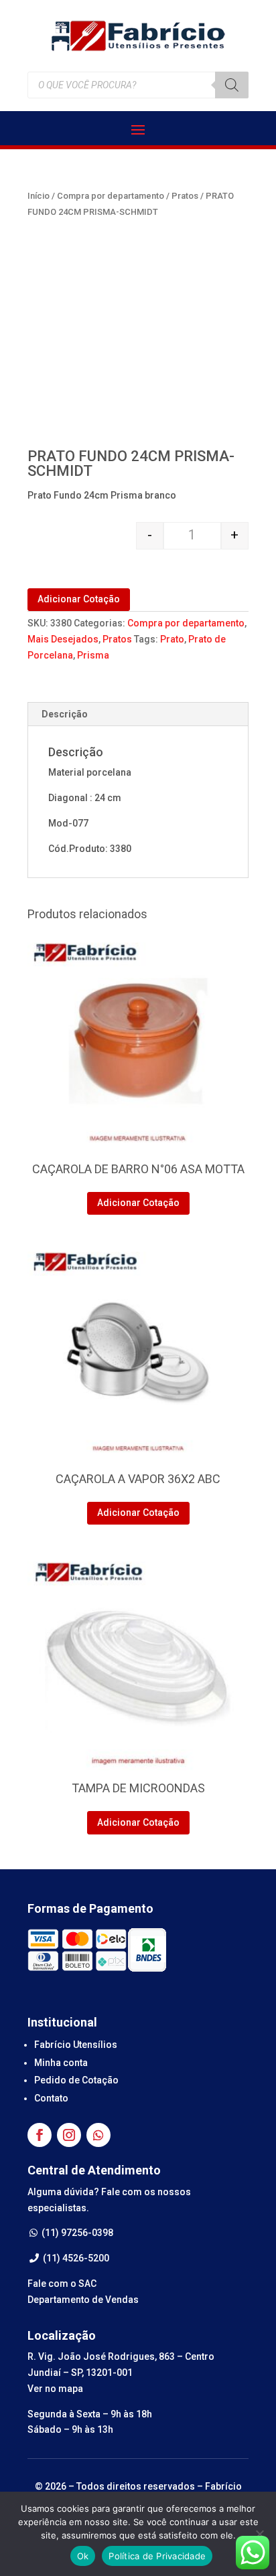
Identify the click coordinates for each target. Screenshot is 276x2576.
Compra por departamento (111, 196)
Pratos (185, 196)
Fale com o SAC (62, 2284)
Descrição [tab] (65, 714)
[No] (259, 2534)
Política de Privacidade (157, 2556)
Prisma (93, 655)
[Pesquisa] (232, 85)
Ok (83, 2556)
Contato (51, 2098)
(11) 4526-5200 (75, 2258)
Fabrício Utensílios (76, 2045)
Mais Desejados (63, 639)
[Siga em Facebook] (40, 2135)
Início (39, 196)
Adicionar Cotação (79, 599)
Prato (172, 639)
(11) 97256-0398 (76, 2233)
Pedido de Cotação (76, 2080)
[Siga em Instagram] (69, 2135)
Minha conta (61, 2063)
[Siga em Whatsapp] (98, 2135)
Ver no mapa (55, 2389)
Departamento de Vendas (83, 2300)
